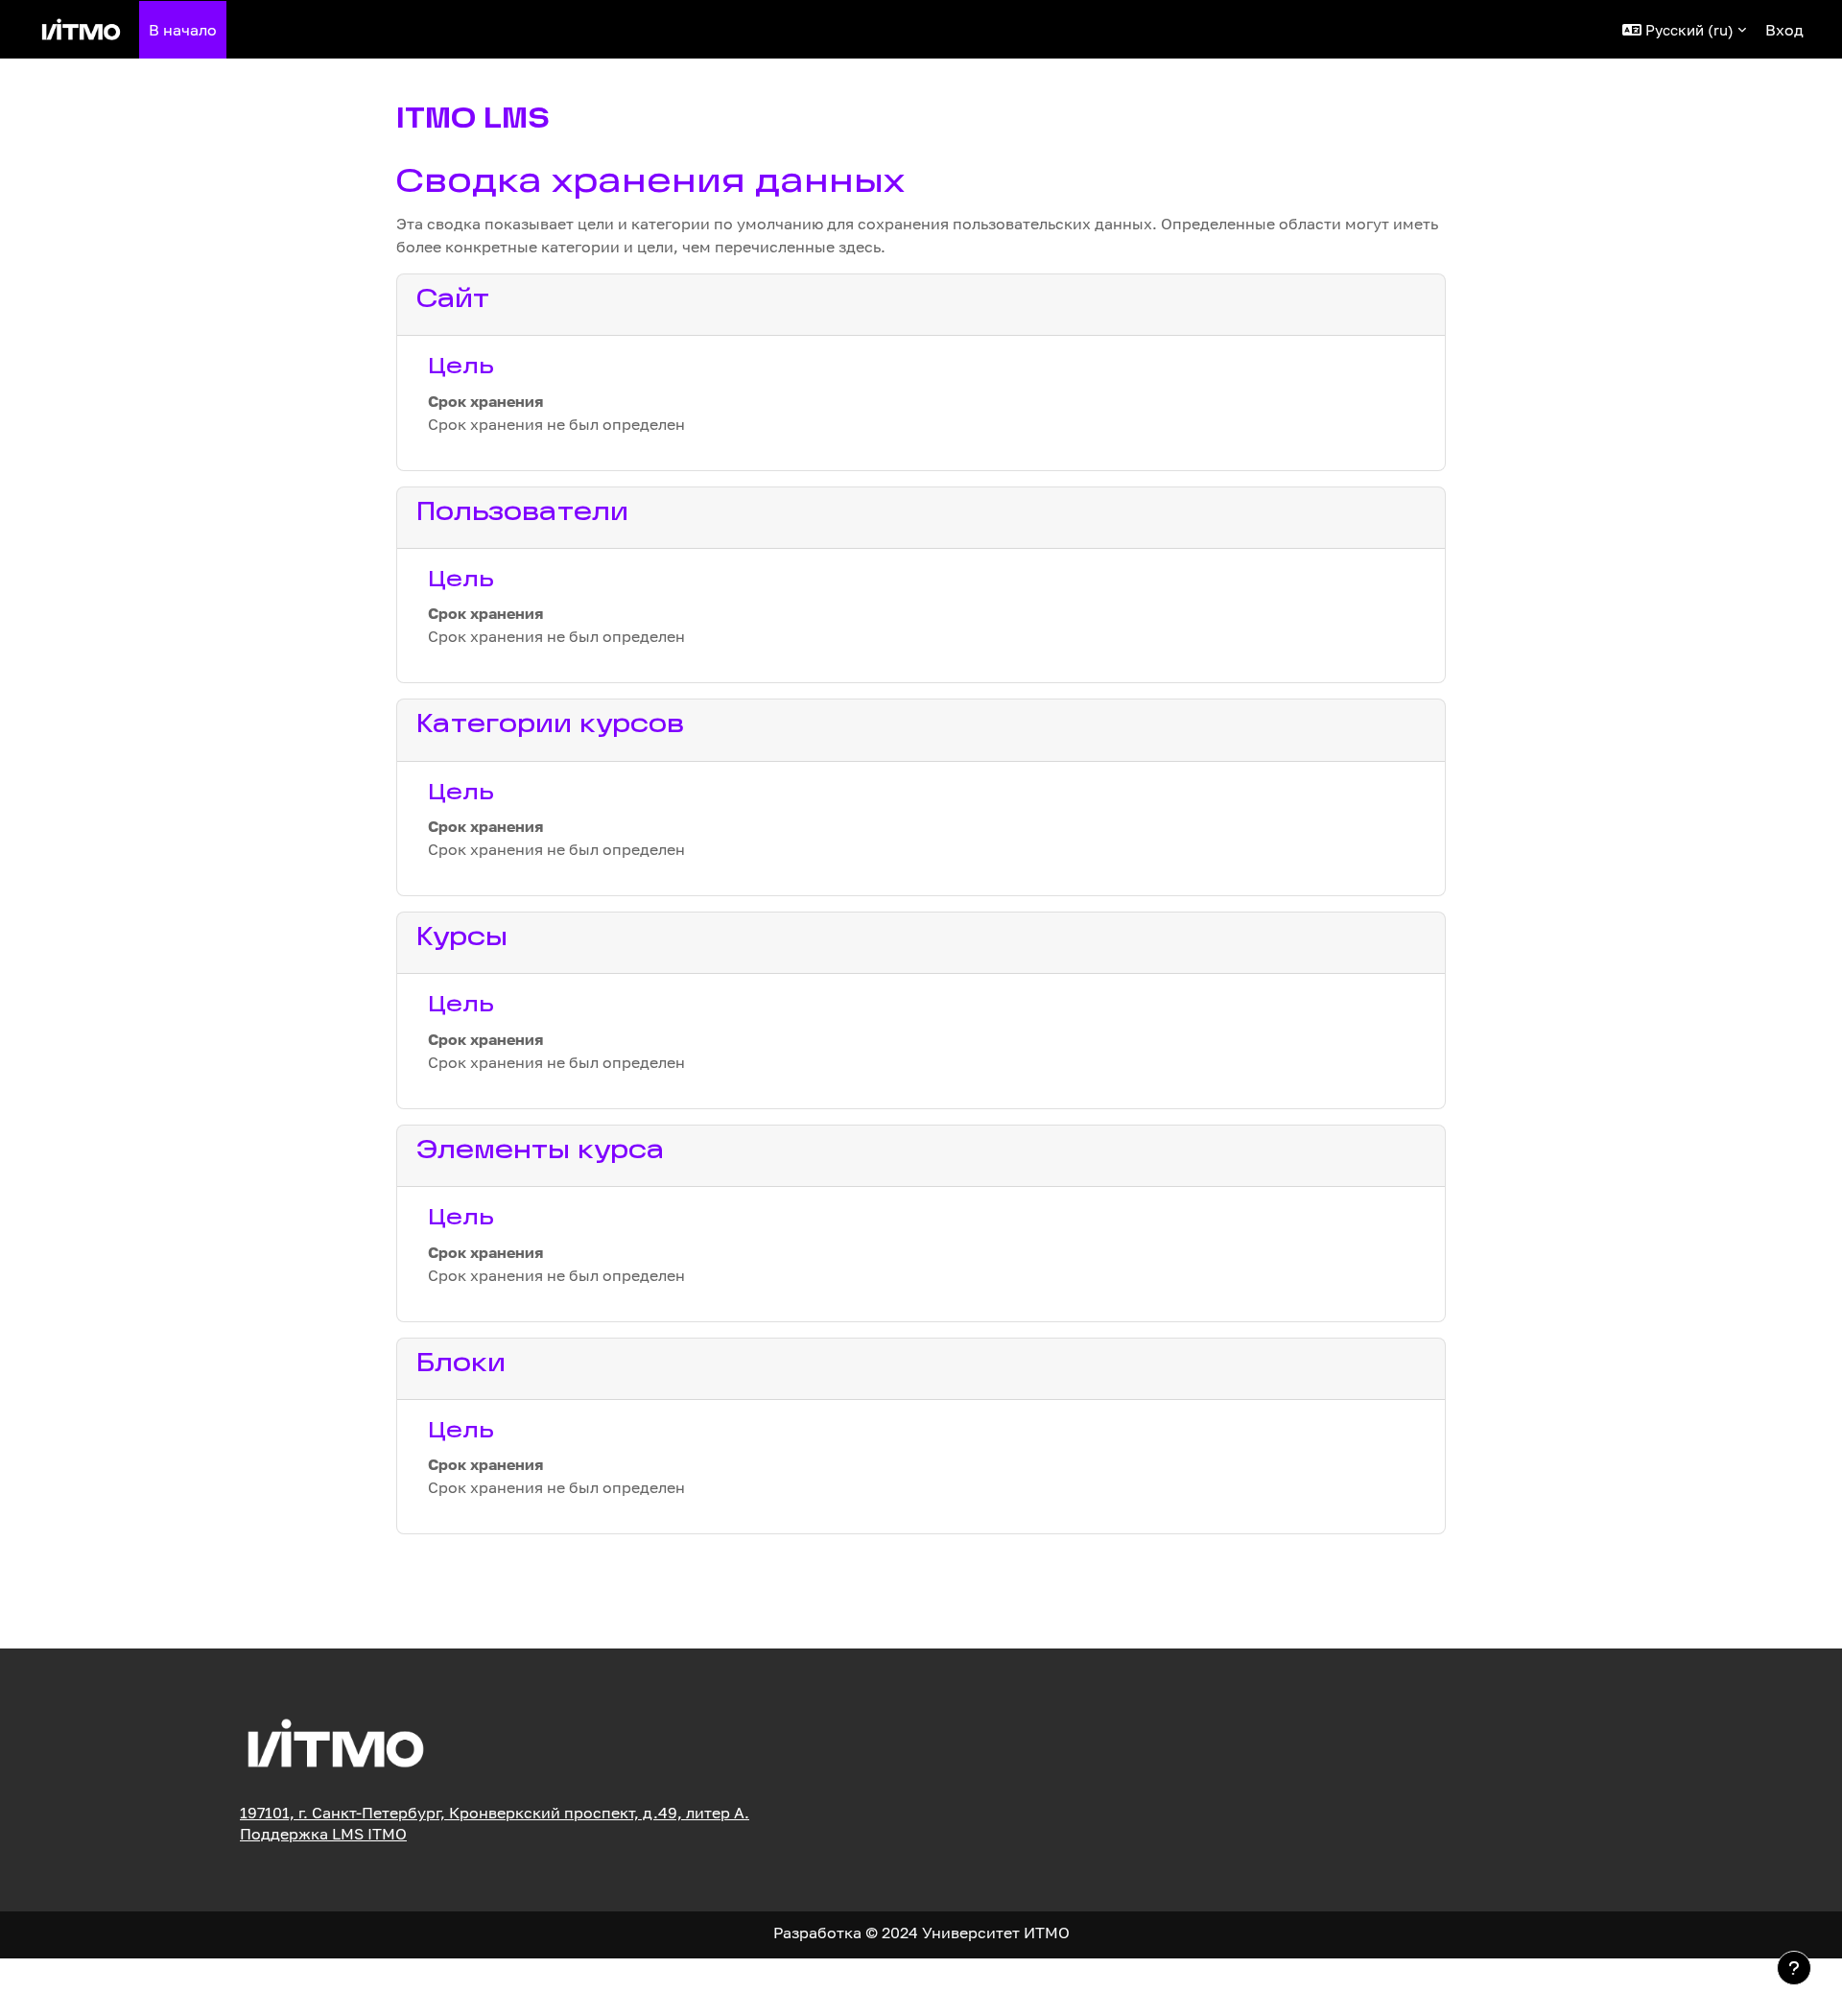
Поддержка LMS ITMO (323, 1834)
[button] (1684, 29)
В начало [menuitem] (183, 30)
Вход (1784, 30)
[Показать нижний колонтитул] (1794, 1968)
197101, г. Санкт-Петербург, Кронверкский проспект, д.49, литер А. (495, 1813)
